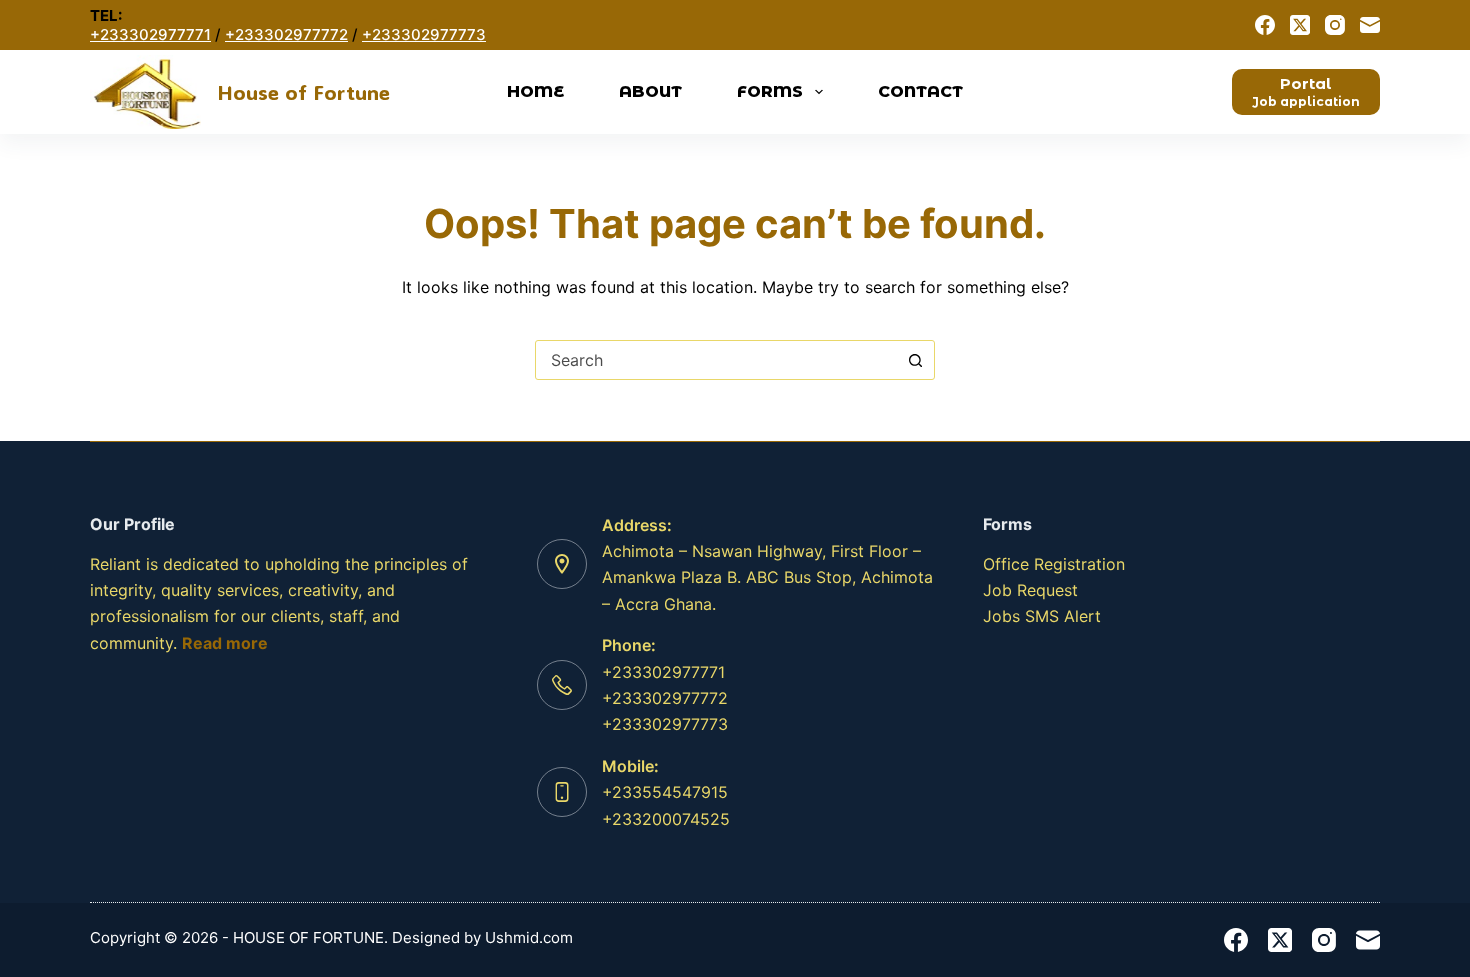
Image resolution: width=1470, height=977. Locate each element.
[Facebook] (1265, 25)
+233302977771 (150, 34)
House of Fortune (303, 92)
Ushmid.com (529, 937)
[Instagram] (1335, 25)
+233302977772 (286, 34)
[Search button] (915, 360)
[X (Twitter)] (1300, 25)
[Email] (1370, 25)
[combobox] (716, 360)
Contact (920, 91)
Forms (770, 91)
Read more (225, 643)
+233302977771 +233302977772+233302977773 (665, 698)
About (650, 91)
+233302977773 (424, 34)
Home (535, 91)
